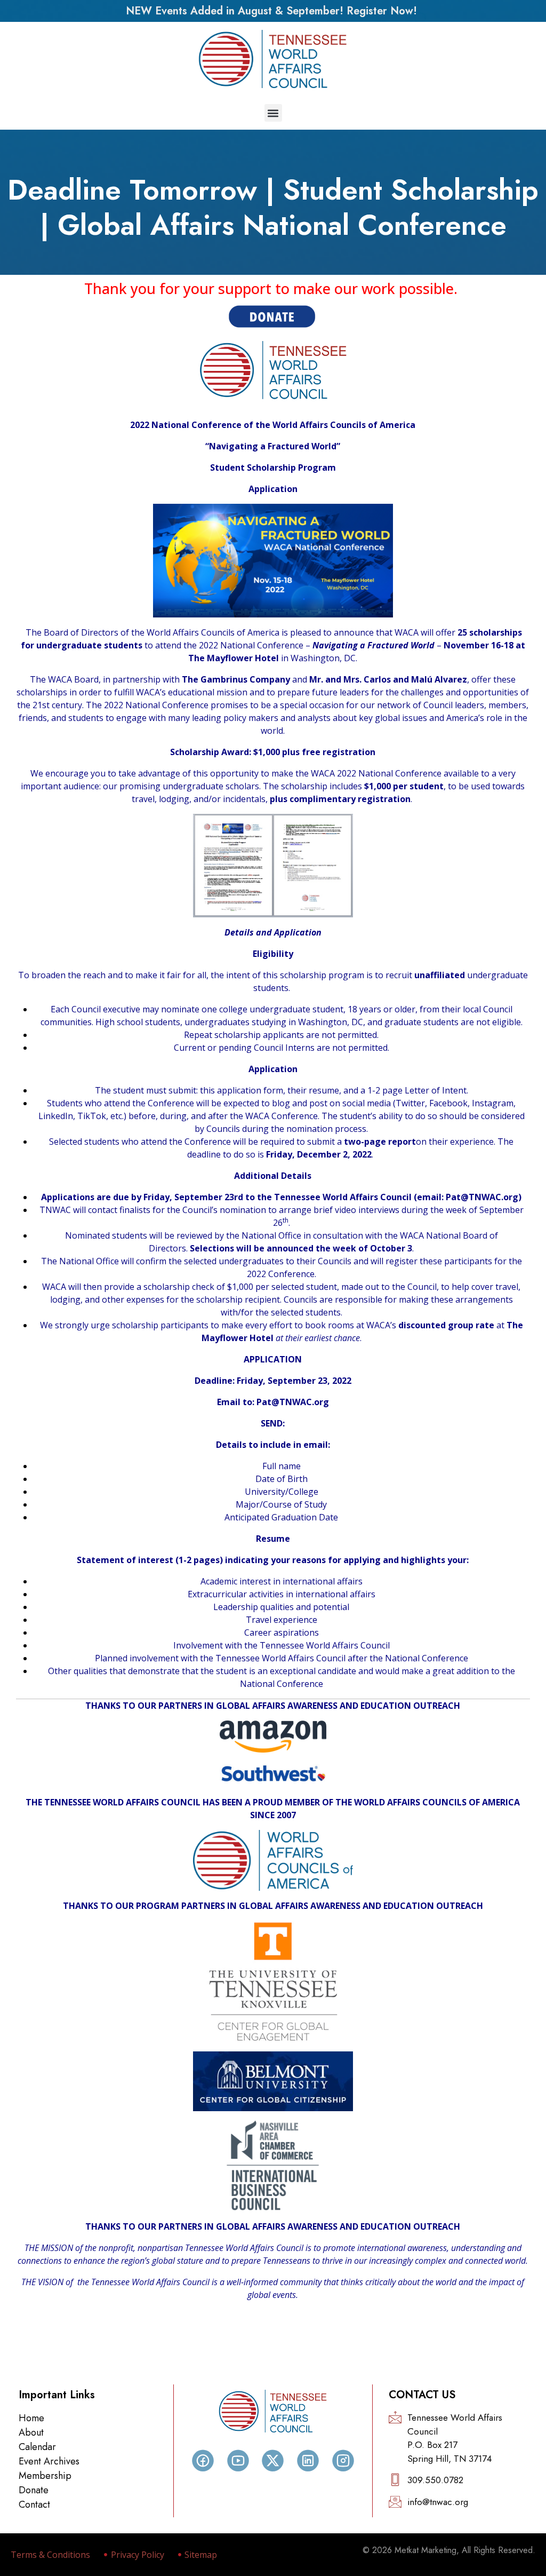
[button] (273, 113)
